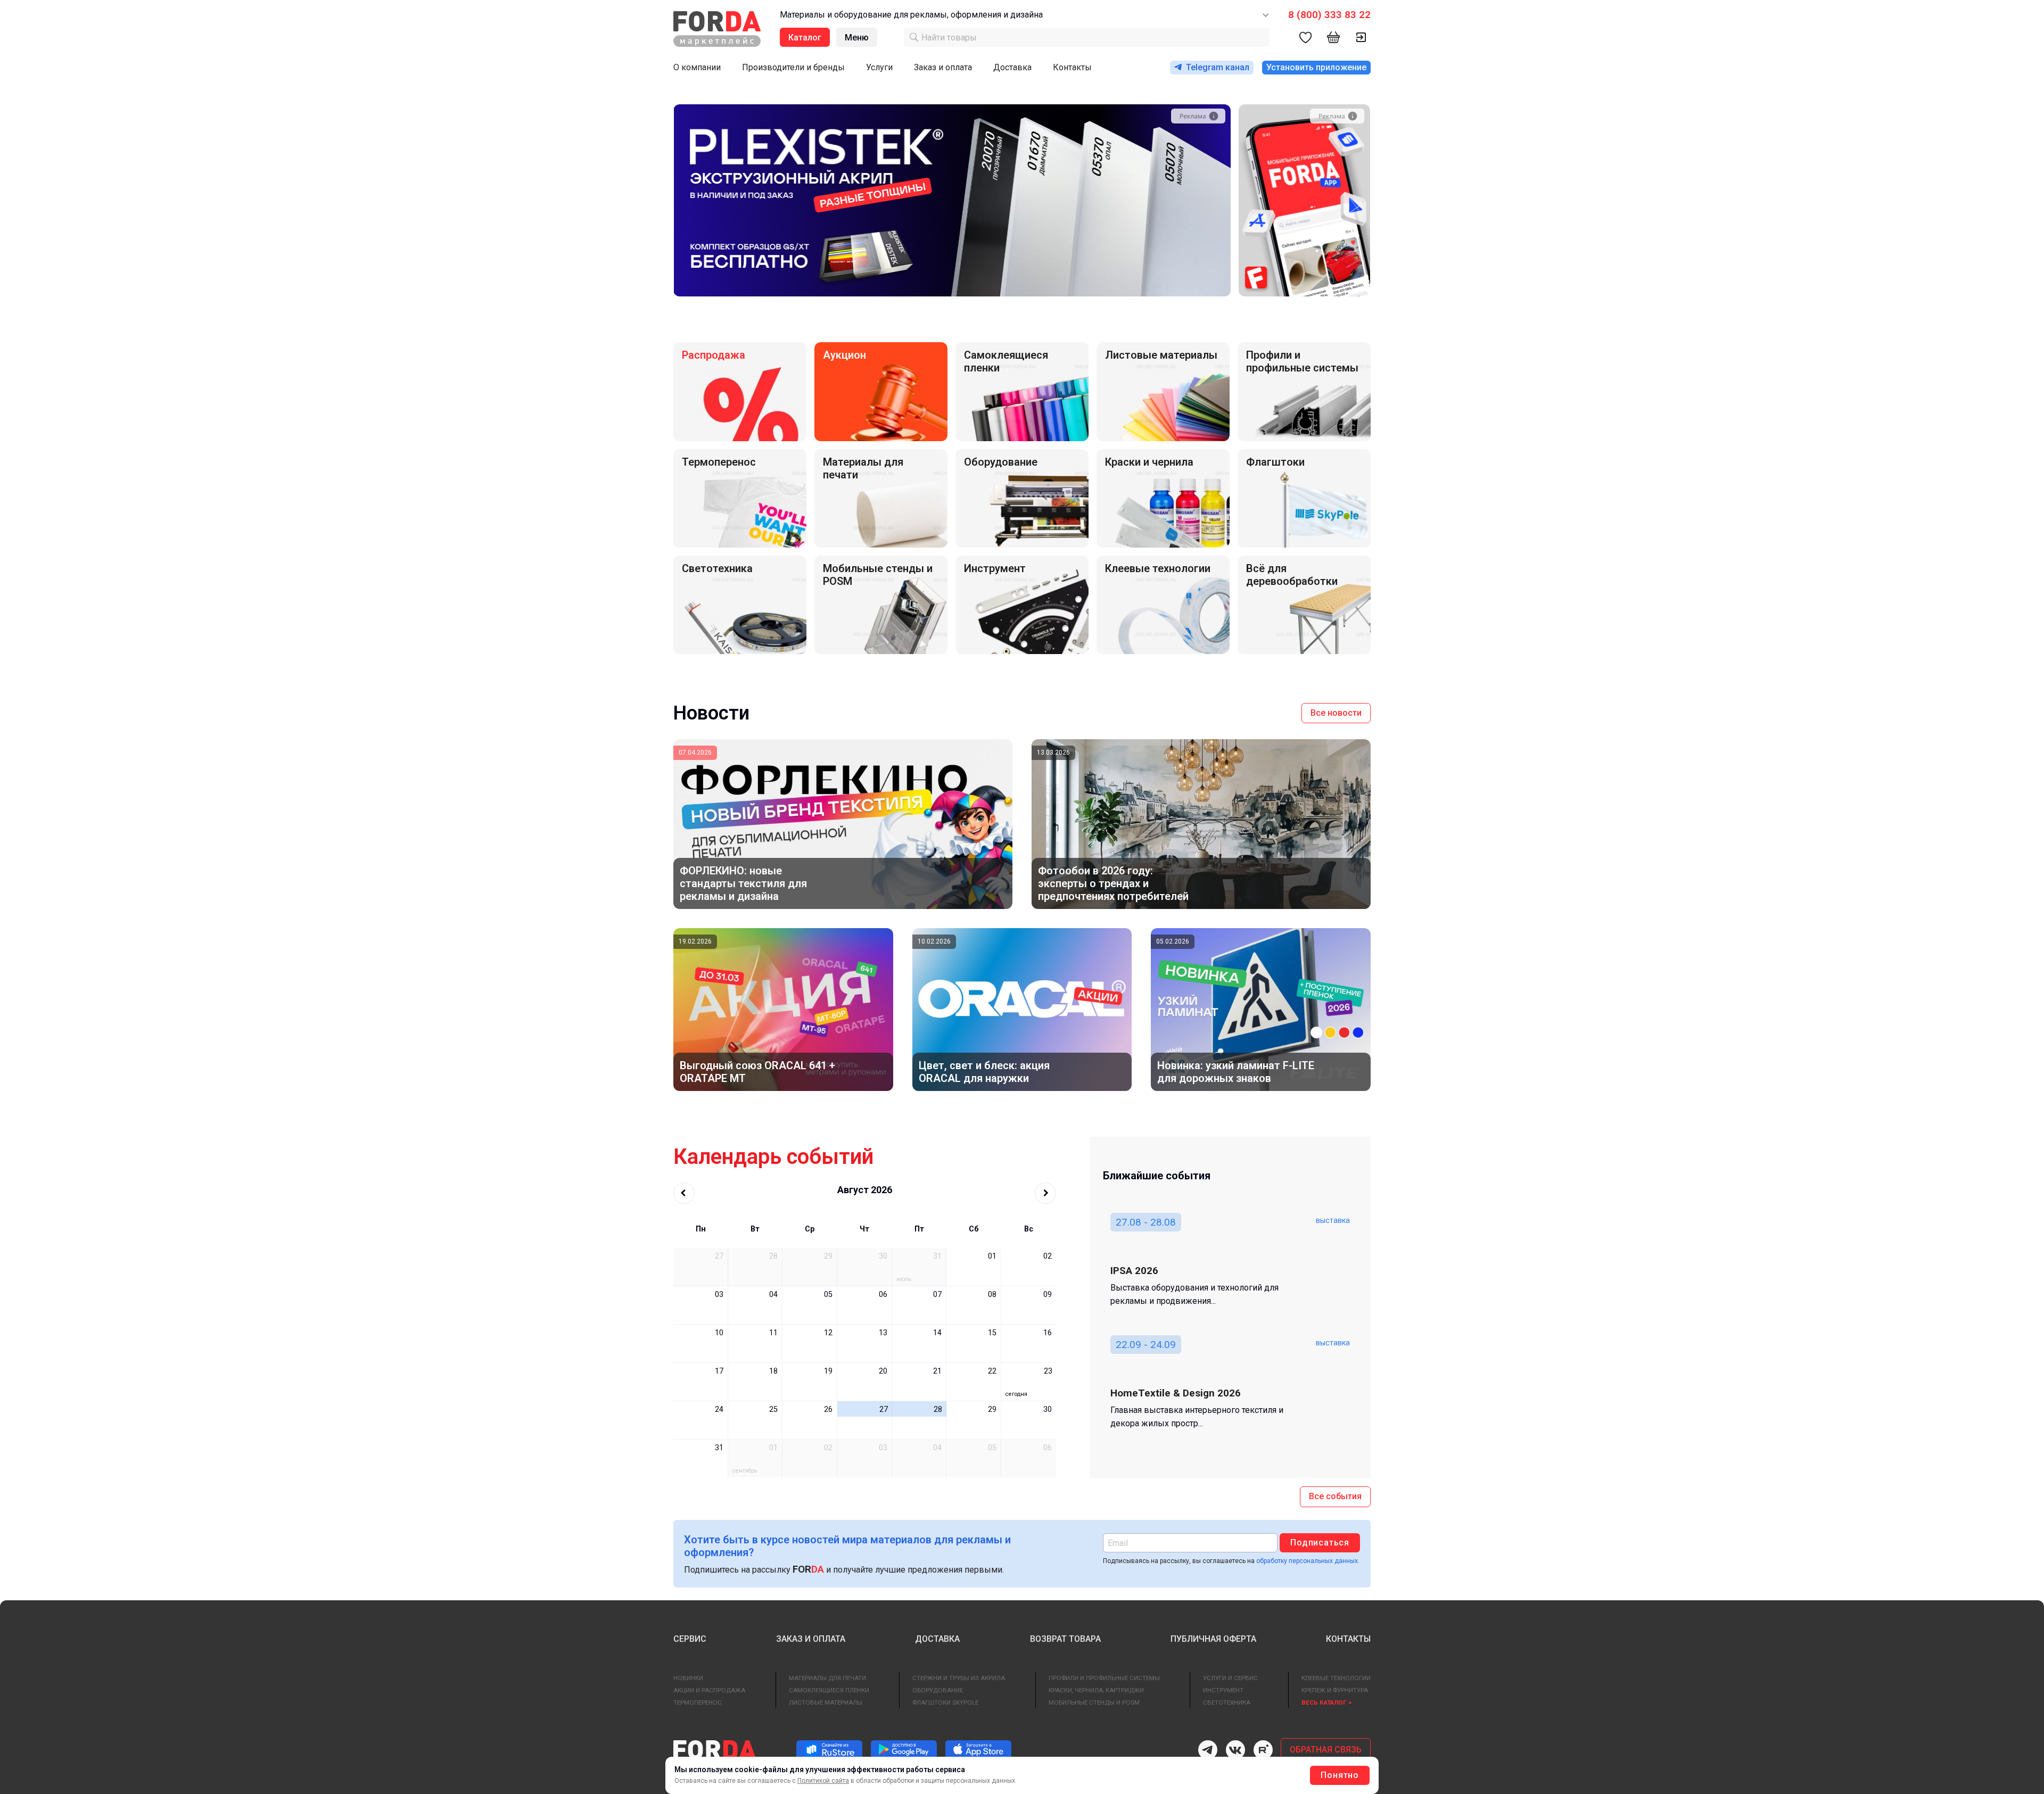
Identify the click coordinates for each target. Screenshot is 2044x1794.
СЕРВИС (690, 1639)
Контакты (1072, 67)
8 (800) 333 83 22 (1329, 15)
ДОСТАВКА (937, 1639)
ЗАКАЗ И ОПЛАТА (811, 1639)
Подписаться (1320, 1543)
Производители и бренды (793, 67)
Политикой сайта (823, 1781)
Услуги (879, 67)
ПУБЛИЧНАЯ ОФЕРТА (1213, 1639)
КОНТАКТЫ (1348, 1639)
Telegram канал (1218, 67)
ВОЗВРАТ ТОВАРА (1065, 1639)
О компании (697, 67)
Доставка (1012, 67)
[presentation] (1189, 281)
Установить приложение (1316, 67)
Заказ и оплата (943, 67)
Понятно (1340, 1775)
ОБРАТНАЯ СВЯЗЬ (1326, 1750)
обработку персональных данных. (1308, 1561)
